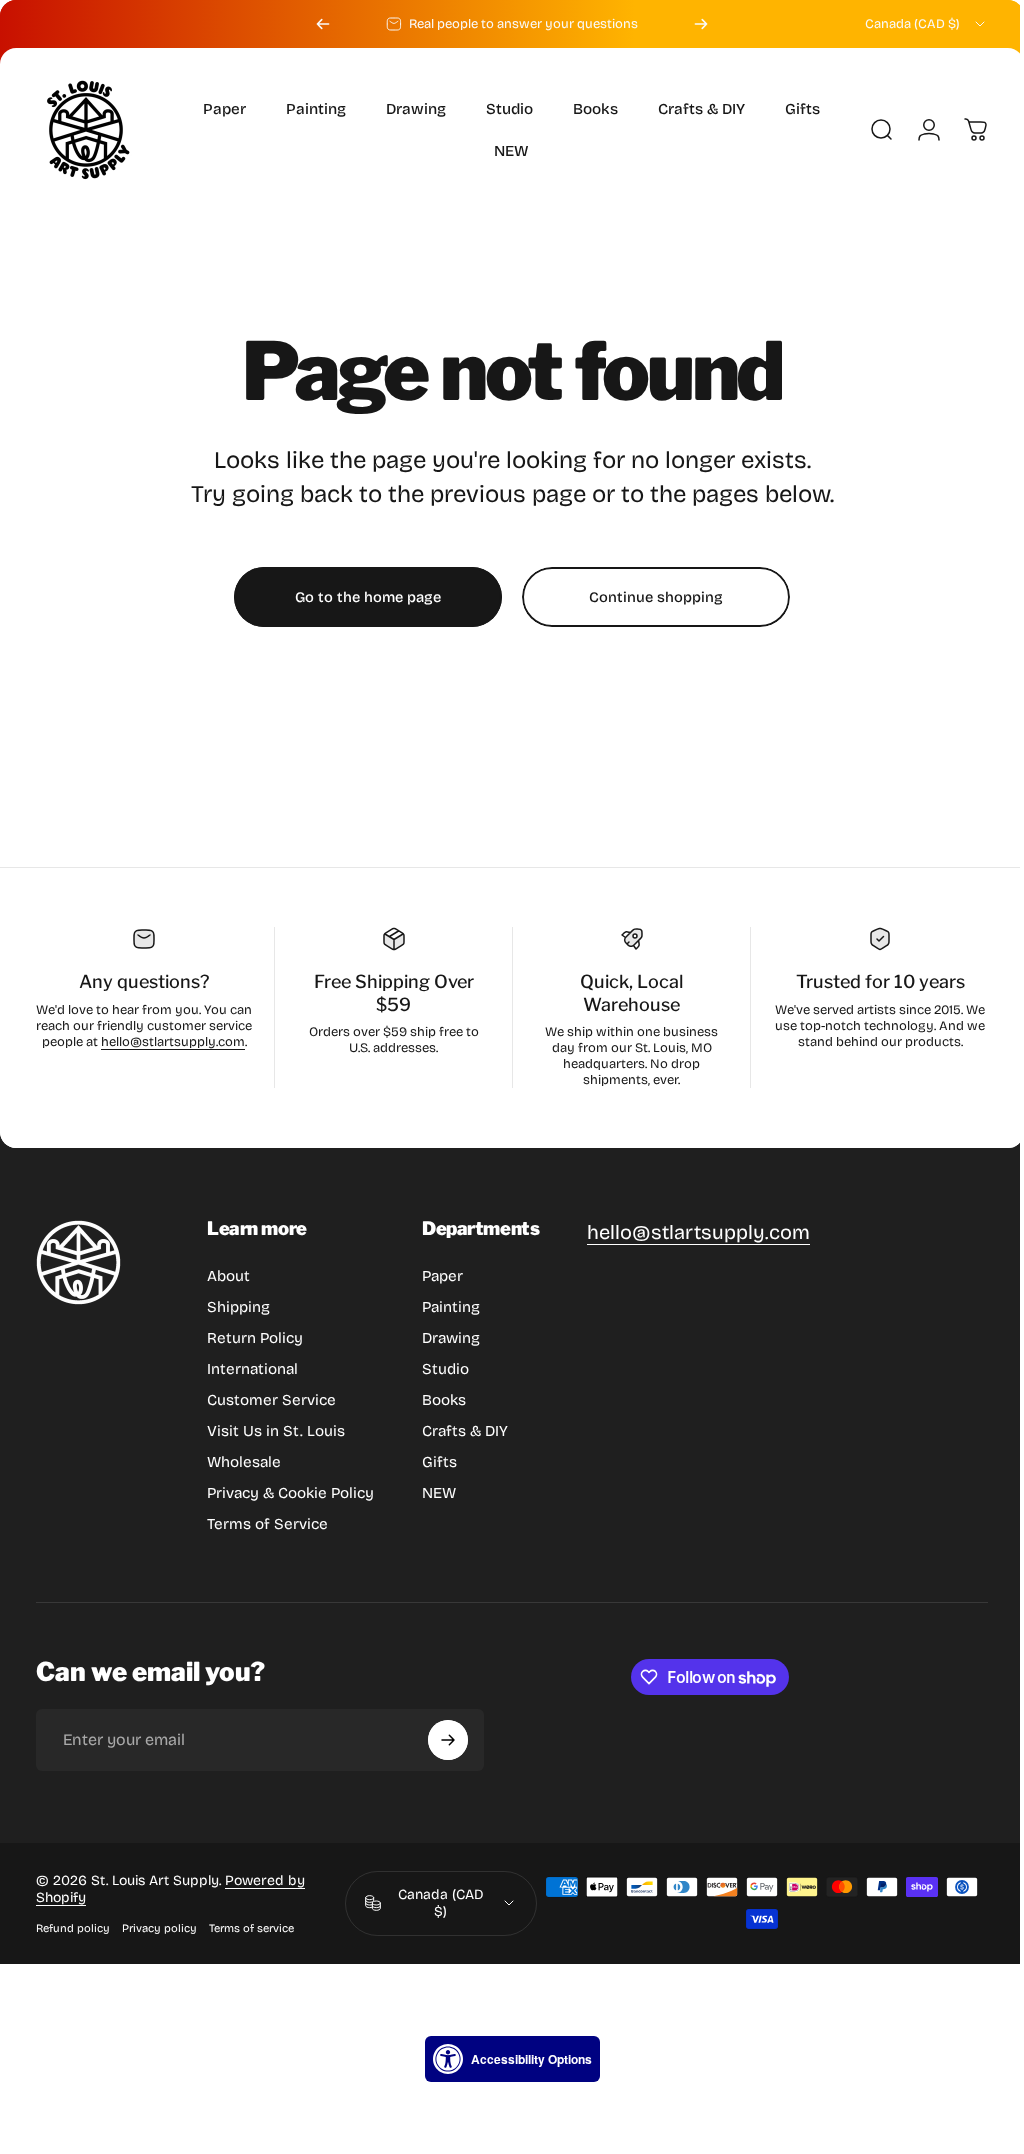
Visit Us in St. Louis (276, 1431)
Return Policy (255, 1338)
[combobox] (926, 24)
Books (444, 1400)
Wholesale (244, 1462)
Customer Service (271, 1400)
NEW (439, 1493)
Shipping (238, 1307)
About (228, 1276)
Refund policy (73, 1928)
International (252, 1369)
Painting (451, 1307)
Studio (445, 1369)
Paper (442, 1276)
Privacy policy (159, 1928)
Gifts (439, 1462)
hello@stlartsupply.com (141, 1058)
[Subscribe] (448, 1740)
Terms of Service (267, 1524)
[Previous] (323, 24)
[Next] (701, 24)
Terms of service (251, 1928)
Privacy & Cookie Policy (290, 1493)
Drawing (451, 1338)
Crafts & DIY (465, 1431)
